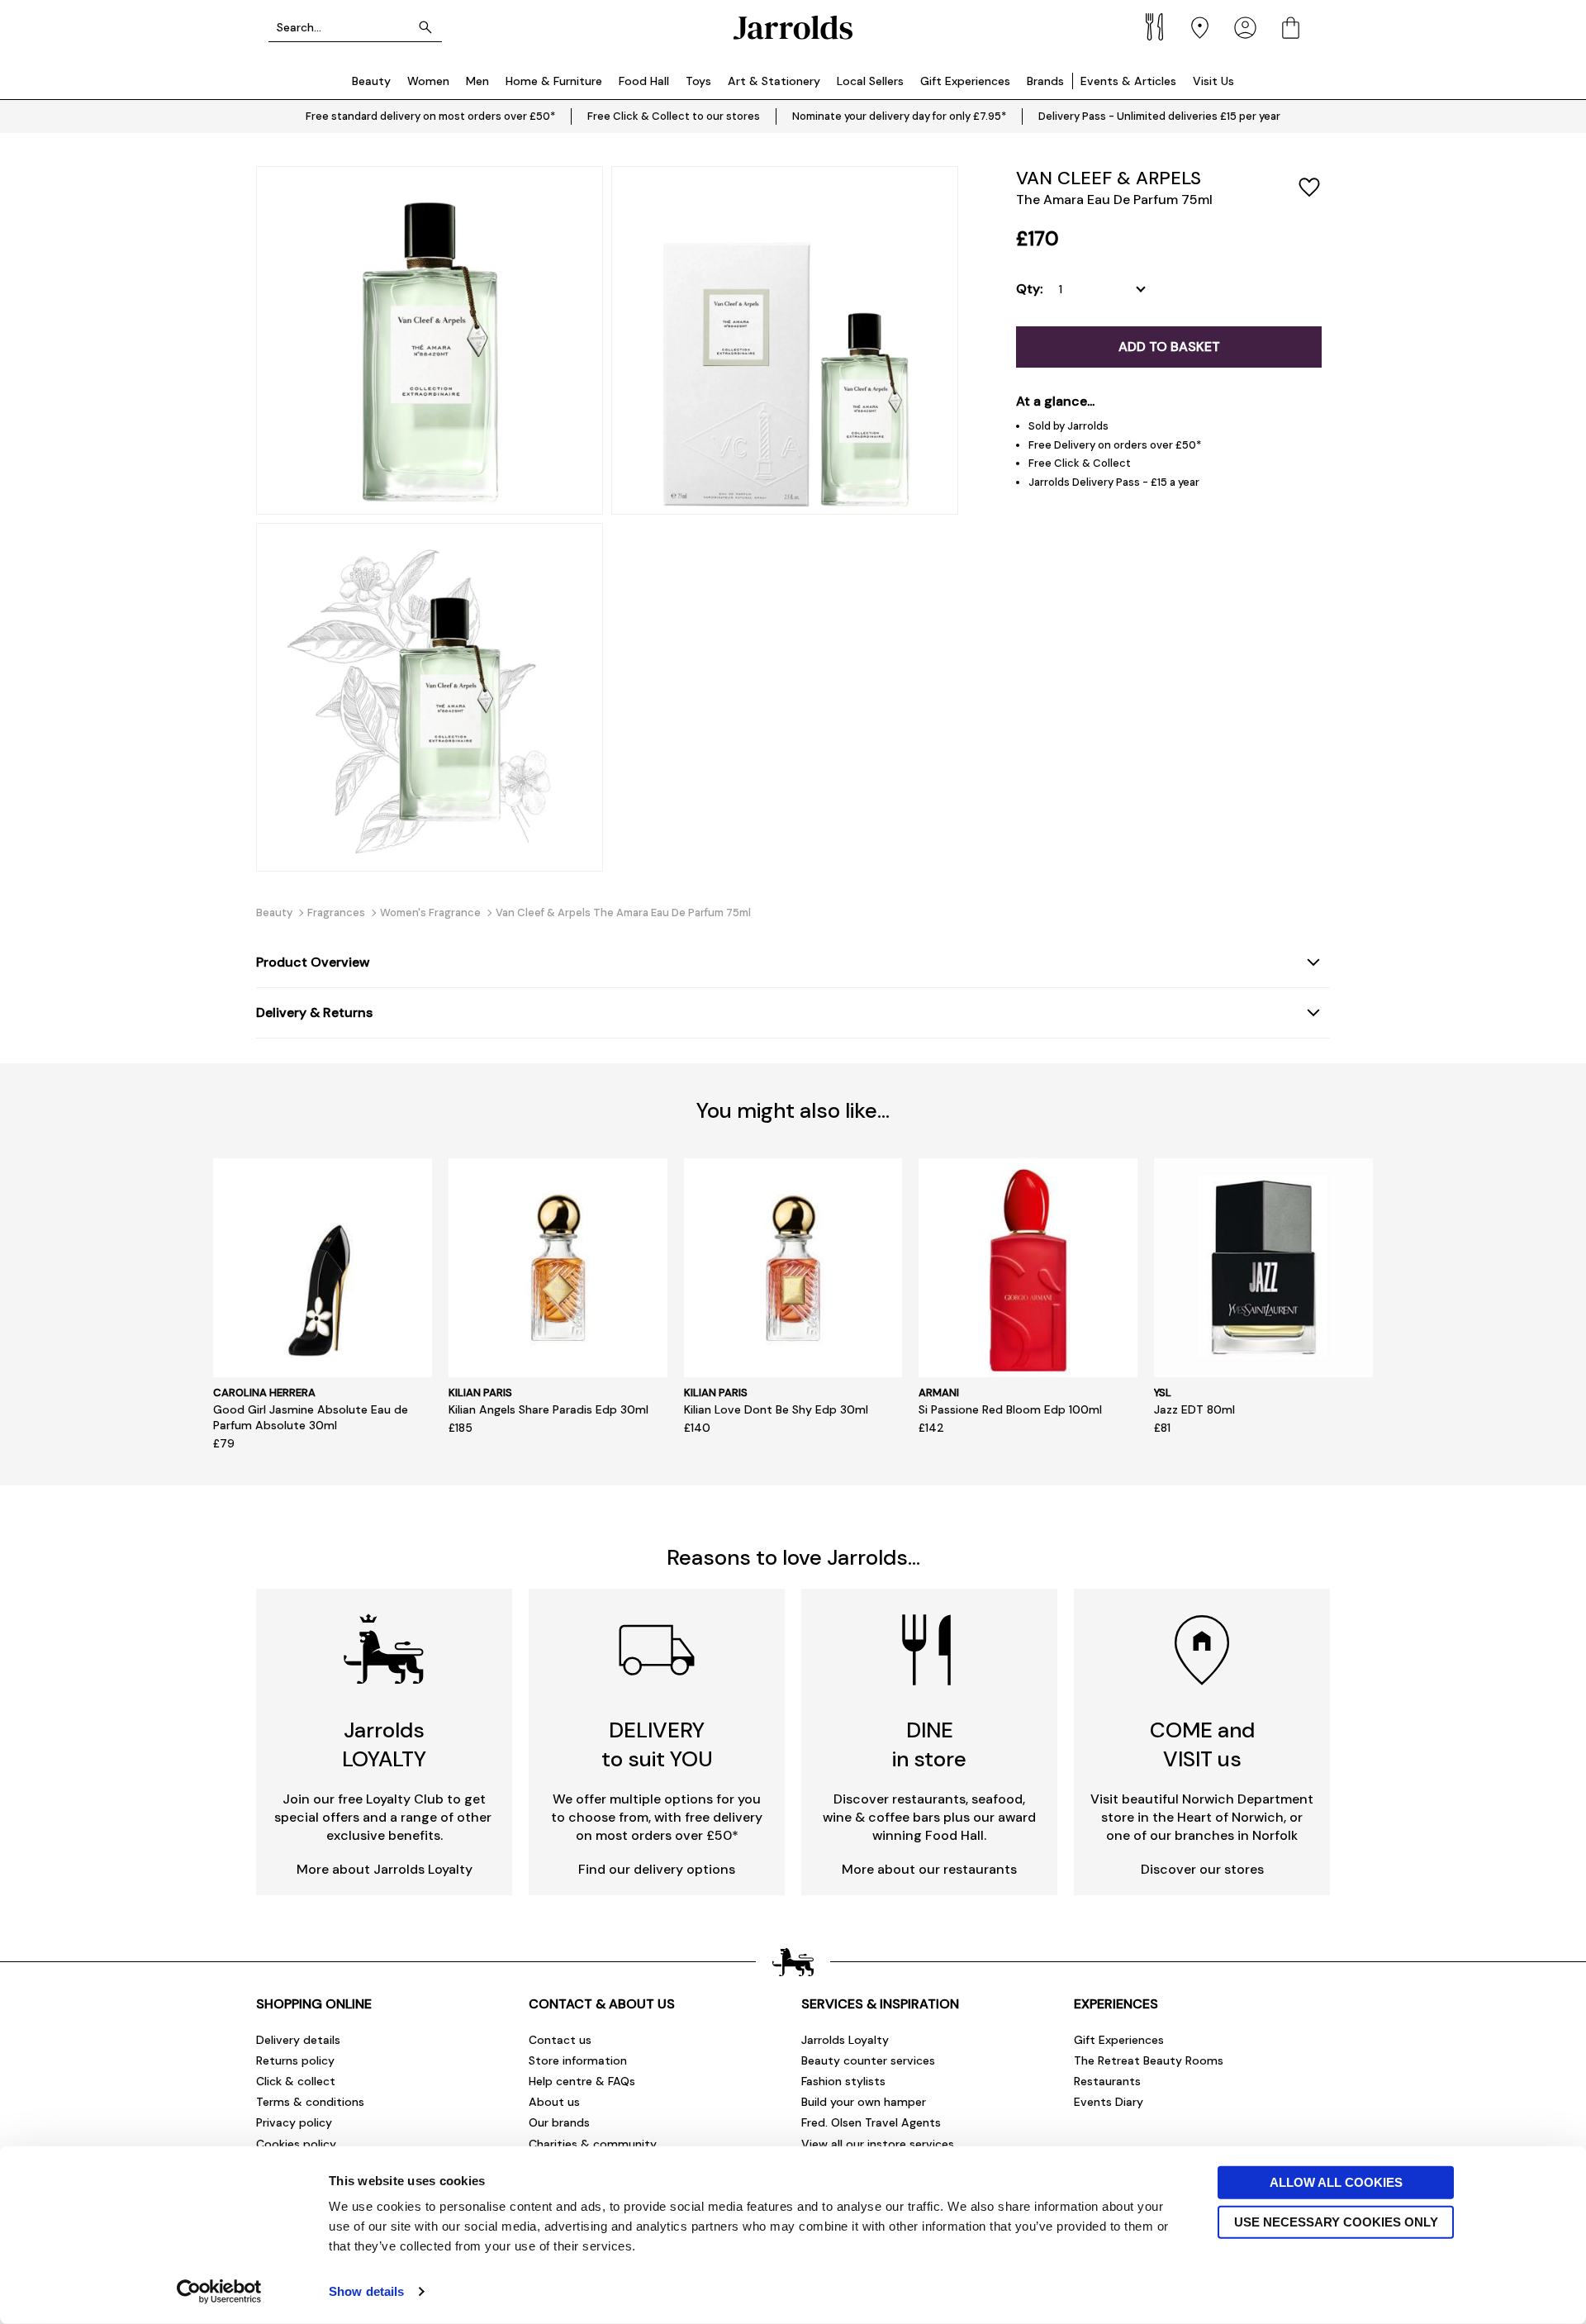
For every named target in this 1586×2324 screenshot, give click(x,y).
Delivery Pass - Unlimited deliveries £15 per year (1159, 116)
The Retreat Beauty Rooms (1149, 2060)
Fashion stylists (843, 2081)
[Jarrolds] (793, 28)
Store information (578, 2060)
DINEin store (929, 1744)
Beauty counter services (868, 2060)
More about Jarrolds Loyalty (385, 1869)
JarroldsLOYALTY (384, 1744)
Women (428, 81)
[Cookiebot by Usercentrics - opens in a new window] (219, 2292)
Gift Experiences (965, 81)
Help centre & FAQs (582, 2081)
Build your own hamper (864, 2102)
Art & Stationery (774, 81)
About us (554, 2102)
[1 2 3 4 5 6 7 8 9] (1106, 289)
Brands (1045, 81)
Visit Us (1213, 81)
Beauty (371, 81)
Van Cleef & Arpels (1109, 178)
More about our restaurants (929, 1869)
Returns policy (295, 2060)
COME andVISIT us (1202, 1744)
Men (477, 81)
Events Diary (1109, 2102)
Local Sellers (870, 81)
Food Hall (644, 81)
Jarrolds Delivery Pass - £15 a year (1114, 482)
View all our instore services (878, 2144)
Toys (698, 81)
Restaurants (1107, 2081)
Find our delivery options (657, 1869)
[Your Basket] (1291, 28)
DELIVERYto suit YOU (657, 1744)
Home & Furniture (554, 81)
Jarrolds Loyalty (845, 2040)
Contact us (560, 2040)
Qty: (1029, 289)
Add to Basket (1169, 347)
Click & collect (296, 2081)
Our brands (559, 2122)
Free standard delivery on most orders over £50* (430, 116)
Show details (366, 2291)
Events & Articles (1128, 81)
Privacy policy (294, 2122)
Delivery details (298, 2040)
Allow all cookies (1336, 2182)
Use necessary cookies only (1336, 2221)
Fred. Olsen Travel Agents (871, 2122)
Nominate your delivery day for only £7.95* (899, 116)
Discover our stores (1202, 1869)
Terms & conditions (310, 2102)
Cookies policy (296, 2144)
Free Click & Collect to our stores (674, 116)
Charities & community (593, 2144)
